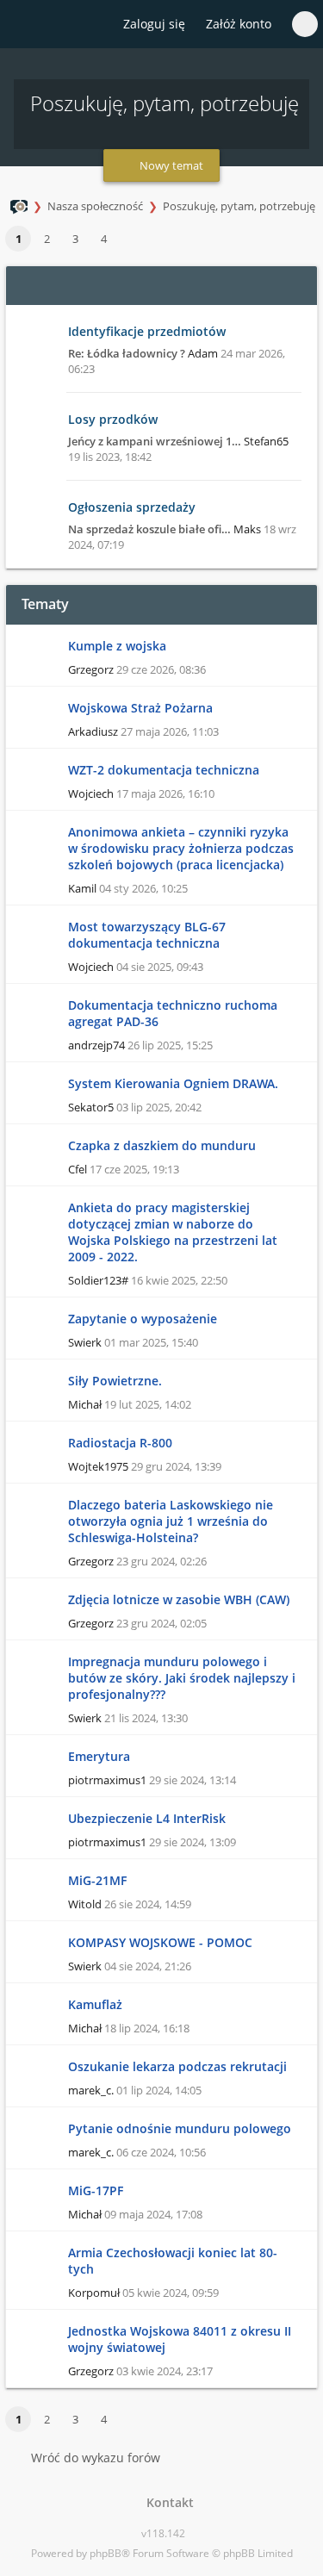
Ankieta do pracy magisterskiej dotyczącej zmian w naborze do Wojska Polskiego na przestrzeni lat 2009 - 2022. (173, 1232)
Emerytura (99, 1756)
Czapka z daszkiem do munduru (162, 1145)
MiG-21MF (97, 1880)
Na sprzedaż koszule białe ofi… (149, 529)
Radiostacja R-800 (120, 1443)
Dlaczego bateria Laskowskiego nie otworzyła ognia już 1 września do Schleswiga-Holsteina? (171, 1521)
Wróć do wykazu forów (96, 2458)
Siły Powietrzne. (115, 1381)
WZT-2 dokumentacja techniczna (164, 770)
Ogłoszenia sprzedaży (132, 507)
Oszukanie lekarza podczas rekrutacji (177, 2066)
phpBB (106, 2553)
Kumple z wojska (117, 646)
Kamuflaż (95, 2004)
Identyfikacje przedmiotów (147, 331)
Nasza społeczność (95, 206)
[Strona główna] (23, 25)
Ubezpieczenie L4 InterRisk (147, 1818)
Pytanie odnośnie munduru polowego (180, 2128)
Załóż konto (239, 24)
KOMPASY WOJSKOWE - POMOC (160, 1942)
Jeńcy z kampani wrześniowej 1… (155, 441)
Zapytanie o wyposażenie (143, 1319)
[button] (126, 240)
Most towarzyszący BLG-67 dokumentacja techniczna (147, 935)
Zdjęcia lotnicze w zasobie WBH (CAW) (179, 1599)
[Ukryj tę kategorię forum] (296, 285)
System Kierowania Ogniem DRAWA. (173, 1083)
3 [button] (75, 239)
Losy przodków (113, 419)
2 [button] (47, 239)
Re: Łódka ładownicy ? (127, 353)
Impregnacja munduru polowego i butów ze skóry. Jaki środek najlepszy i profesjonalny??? (182, 1678)
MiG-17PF (96, 2190)
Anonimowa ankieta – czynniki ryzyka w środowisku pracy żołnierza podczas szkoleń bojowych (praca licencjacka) (181, 848)
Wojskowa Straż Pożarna (140, 708)
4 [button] (104, 239)
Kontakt (167, 2502)
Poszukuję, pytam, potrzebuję (239, 206)
